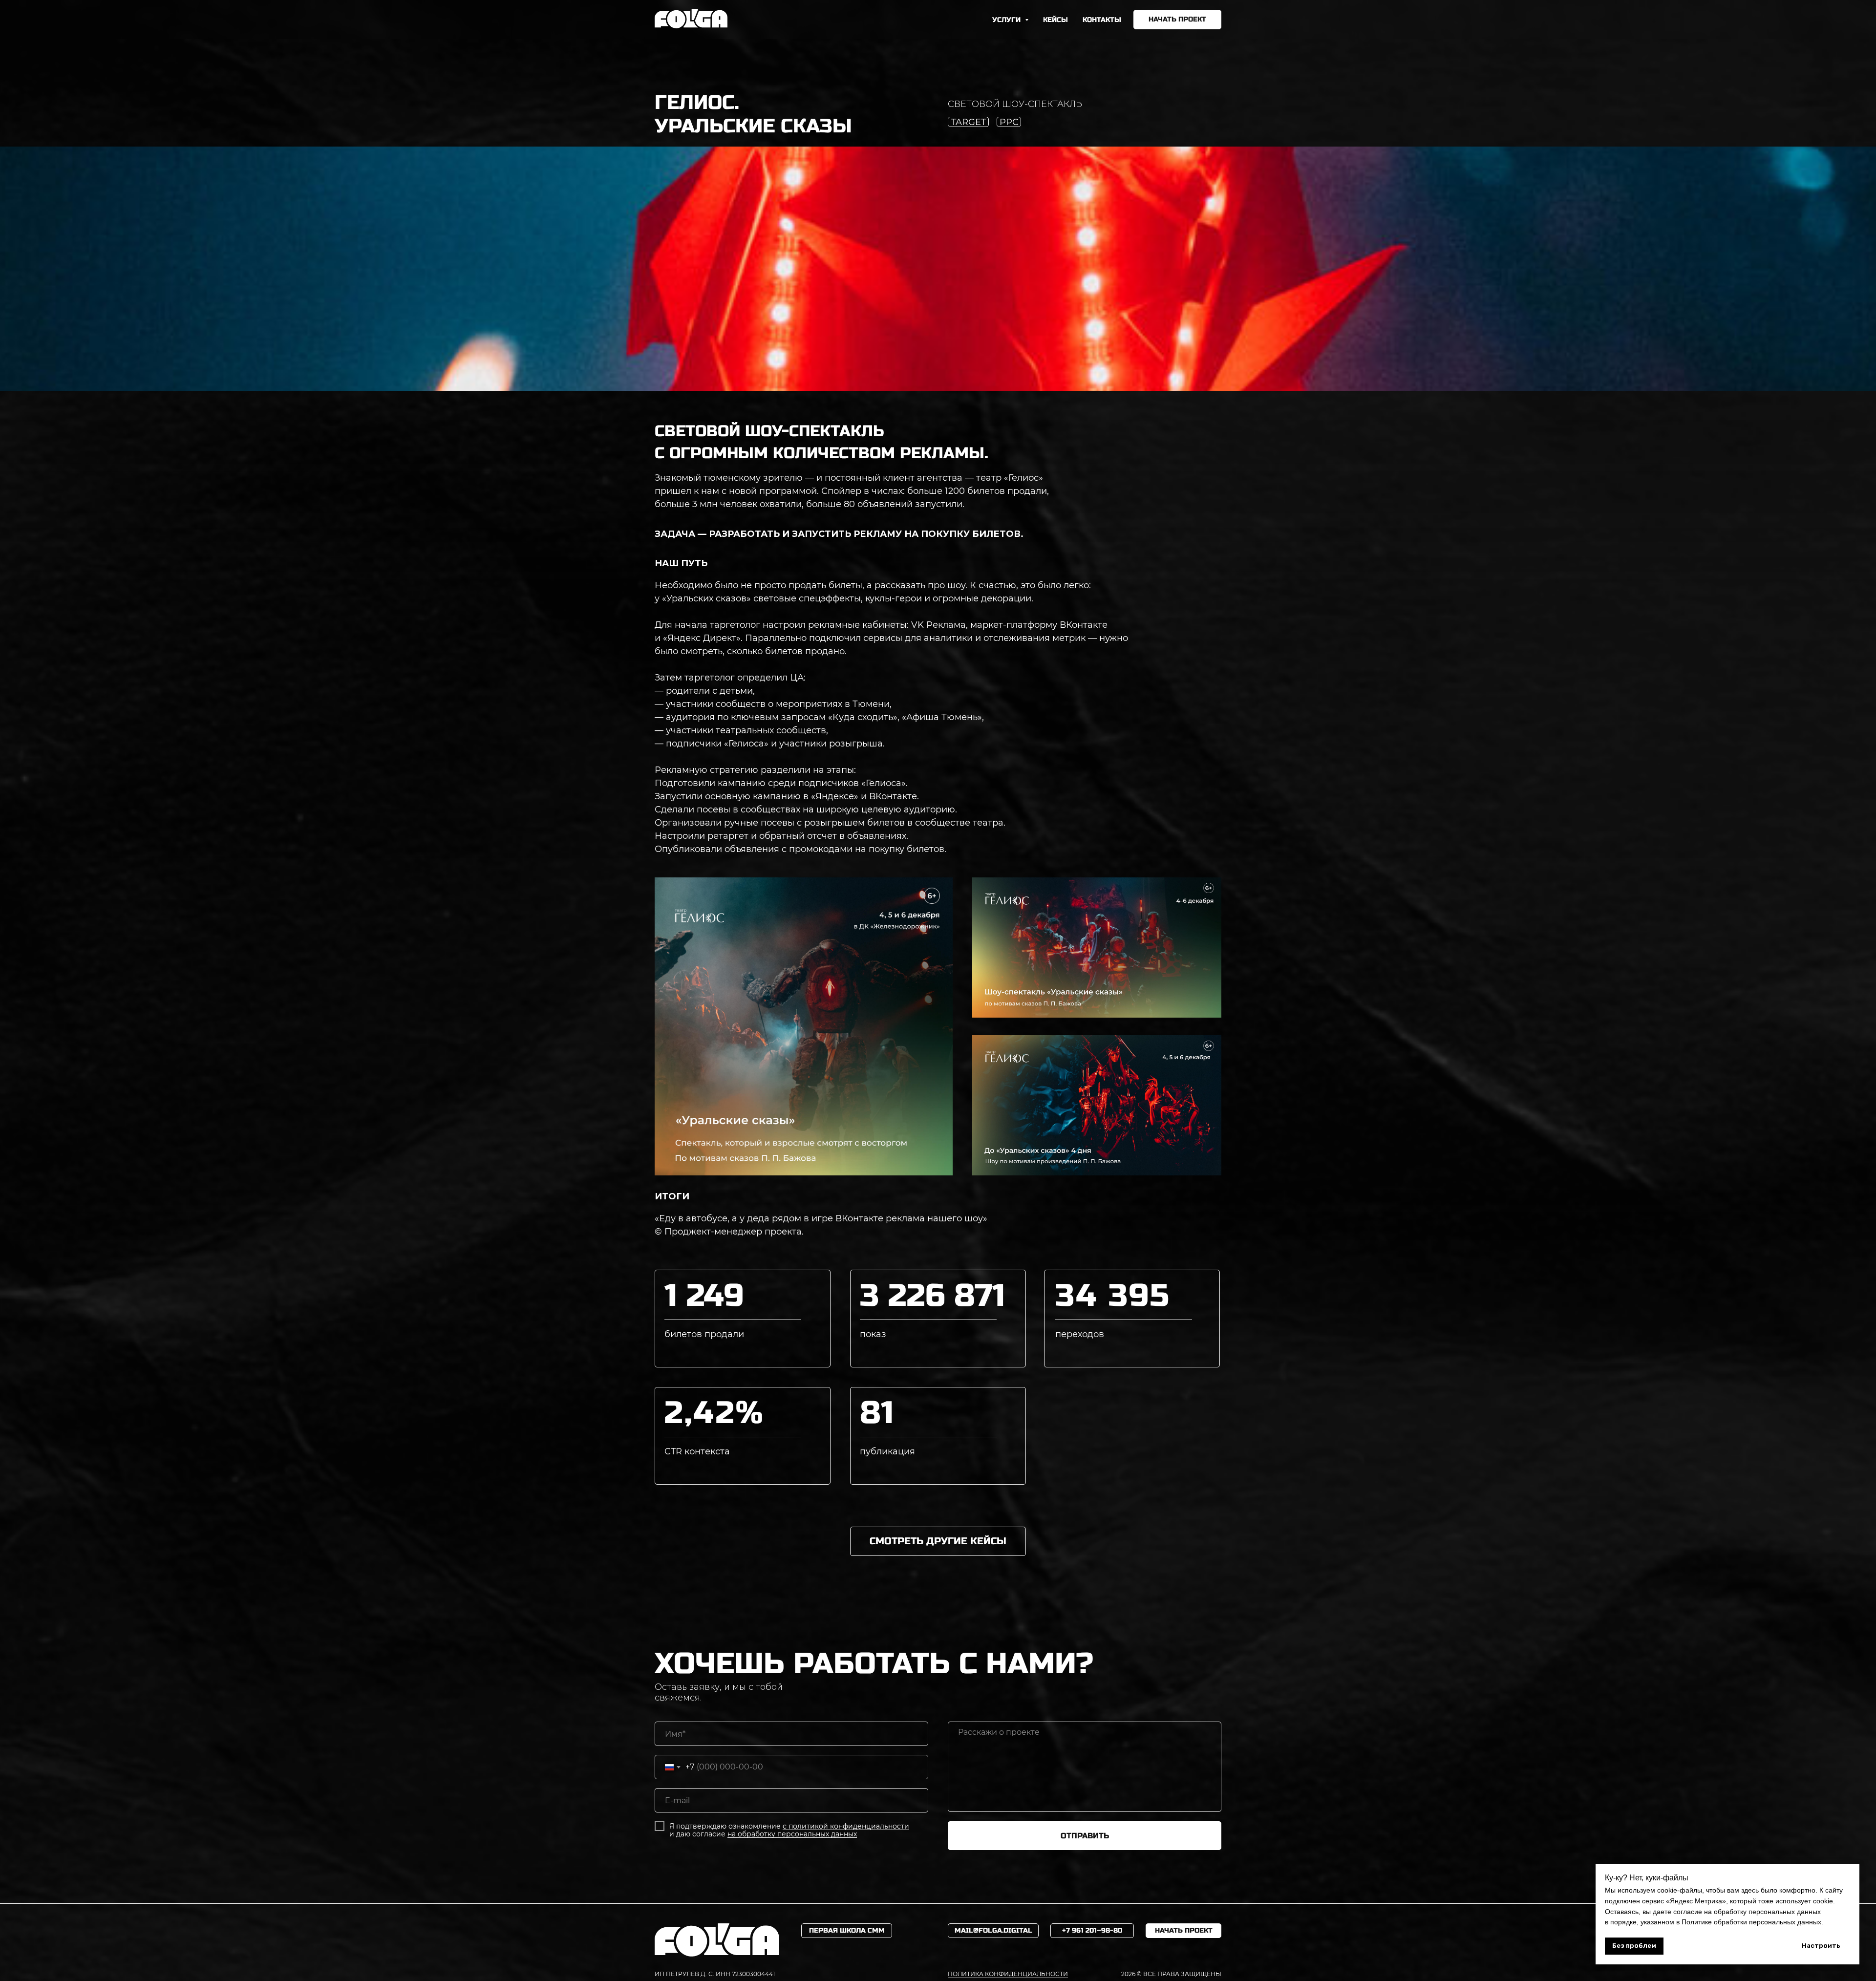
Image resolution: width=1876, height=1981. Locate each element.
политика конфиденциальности (1008, 1974)
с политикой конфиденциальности (846, 1826)
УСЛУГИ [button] (1007, 20)
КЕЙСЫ (1055, 20)
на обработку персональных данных (792, 1834)
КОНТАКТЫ (1102, 20)
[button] (1177, 20)
